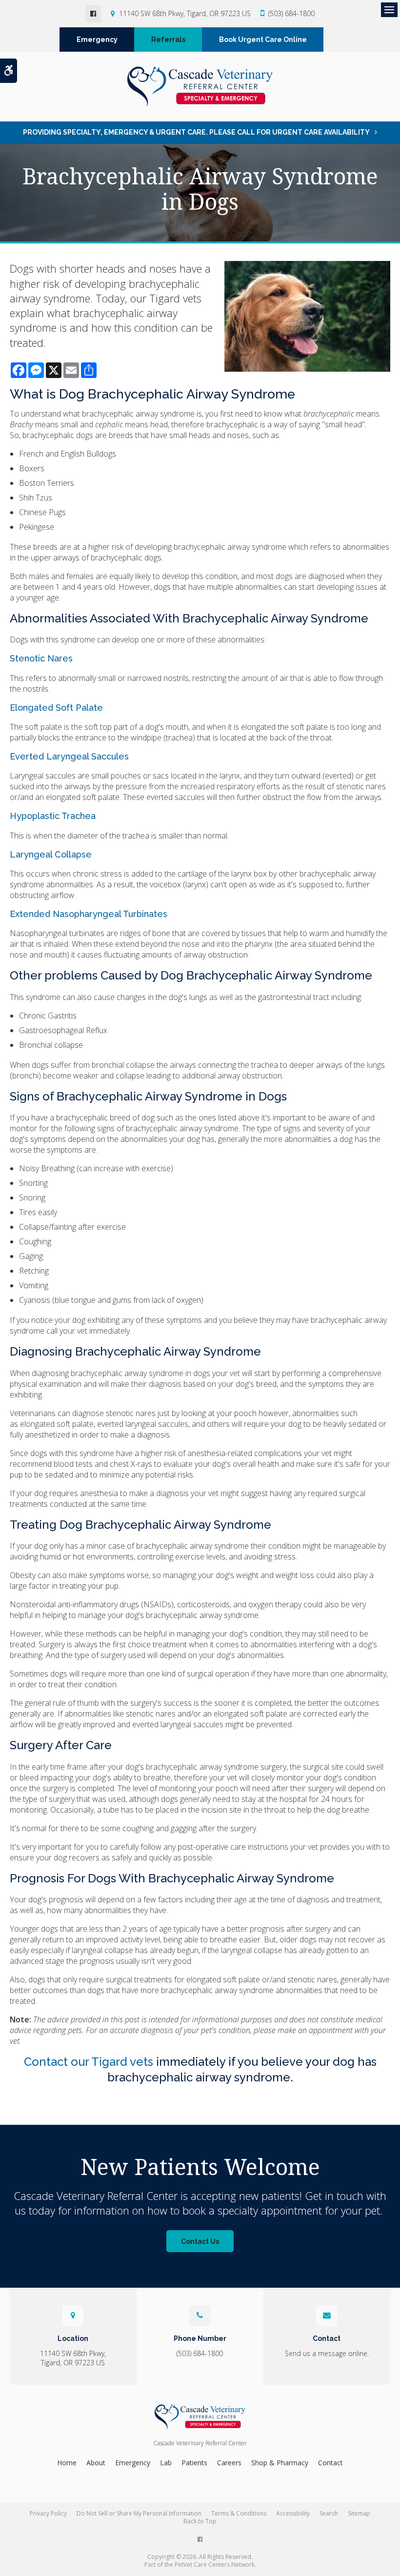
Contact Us (200, 2241)
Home (67, 2463)
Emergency (97, 40)
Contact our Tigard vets (89, 2062)
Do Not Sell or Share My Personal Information (139, 2513)
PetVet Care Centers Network (215, 2565)
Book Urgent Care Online (263, 40)
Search (329, 2513)
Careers (229, 2463)
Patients (194, 2463)
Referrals (168, 40)
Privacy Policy (48, 2513)
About (96, 2463)
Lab (166, 2463)
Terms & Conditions (239, 2513)
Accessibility (293, 2513)
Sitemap (359, 2513)
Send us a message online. (327, 2353)
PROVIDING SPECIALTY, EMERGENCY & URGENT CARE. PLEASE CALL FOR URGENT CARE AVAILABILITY (196, 132)
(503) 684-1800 (291, 13)
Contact (330, 2463)
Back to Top (200, 2521)
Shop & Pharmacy (280, 2463)
